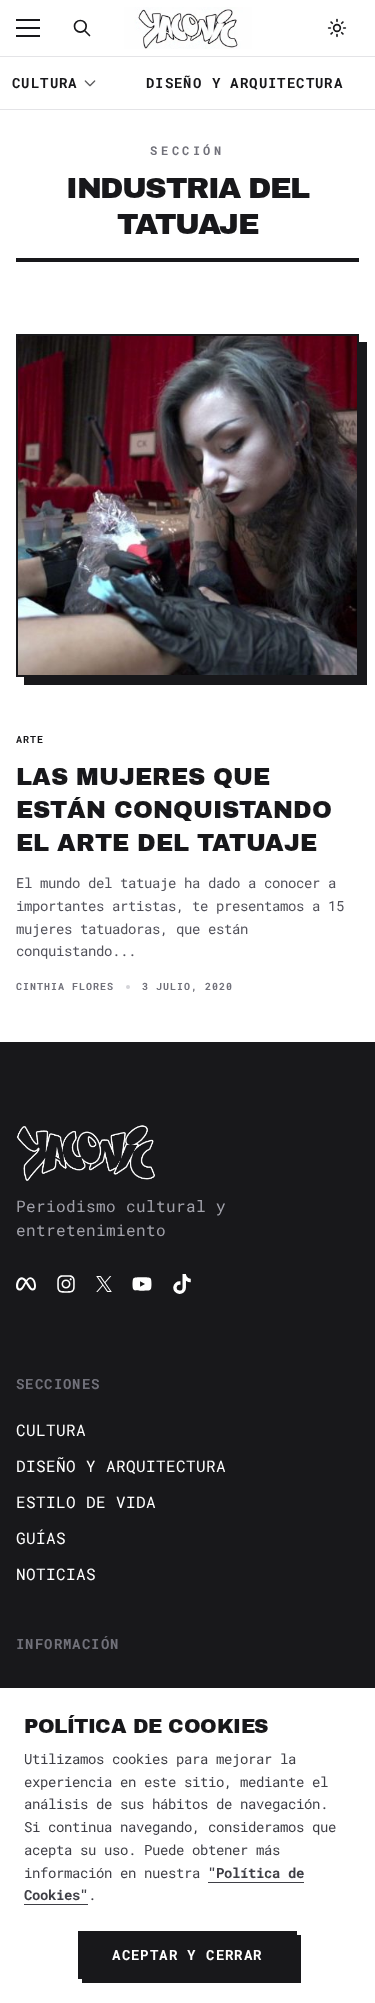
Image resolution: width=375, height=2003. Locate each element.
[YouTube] (142, 1284)
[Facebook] (26, 1284)
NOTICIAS (56, 1573)
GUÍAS (41, 1537)
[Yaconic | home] (187, 1152)
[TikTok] (182, 1284)
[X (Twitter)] (104, 1284)
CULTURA (45, 82)
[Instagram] (66, 1284)
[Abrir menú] (38, 28)
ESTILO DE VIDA (86, 1501)
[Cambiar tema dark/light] (337, 28)
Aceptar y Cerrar (187, 1954)
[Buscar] (82, 28)
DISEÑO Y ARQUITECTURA (244, 82)
